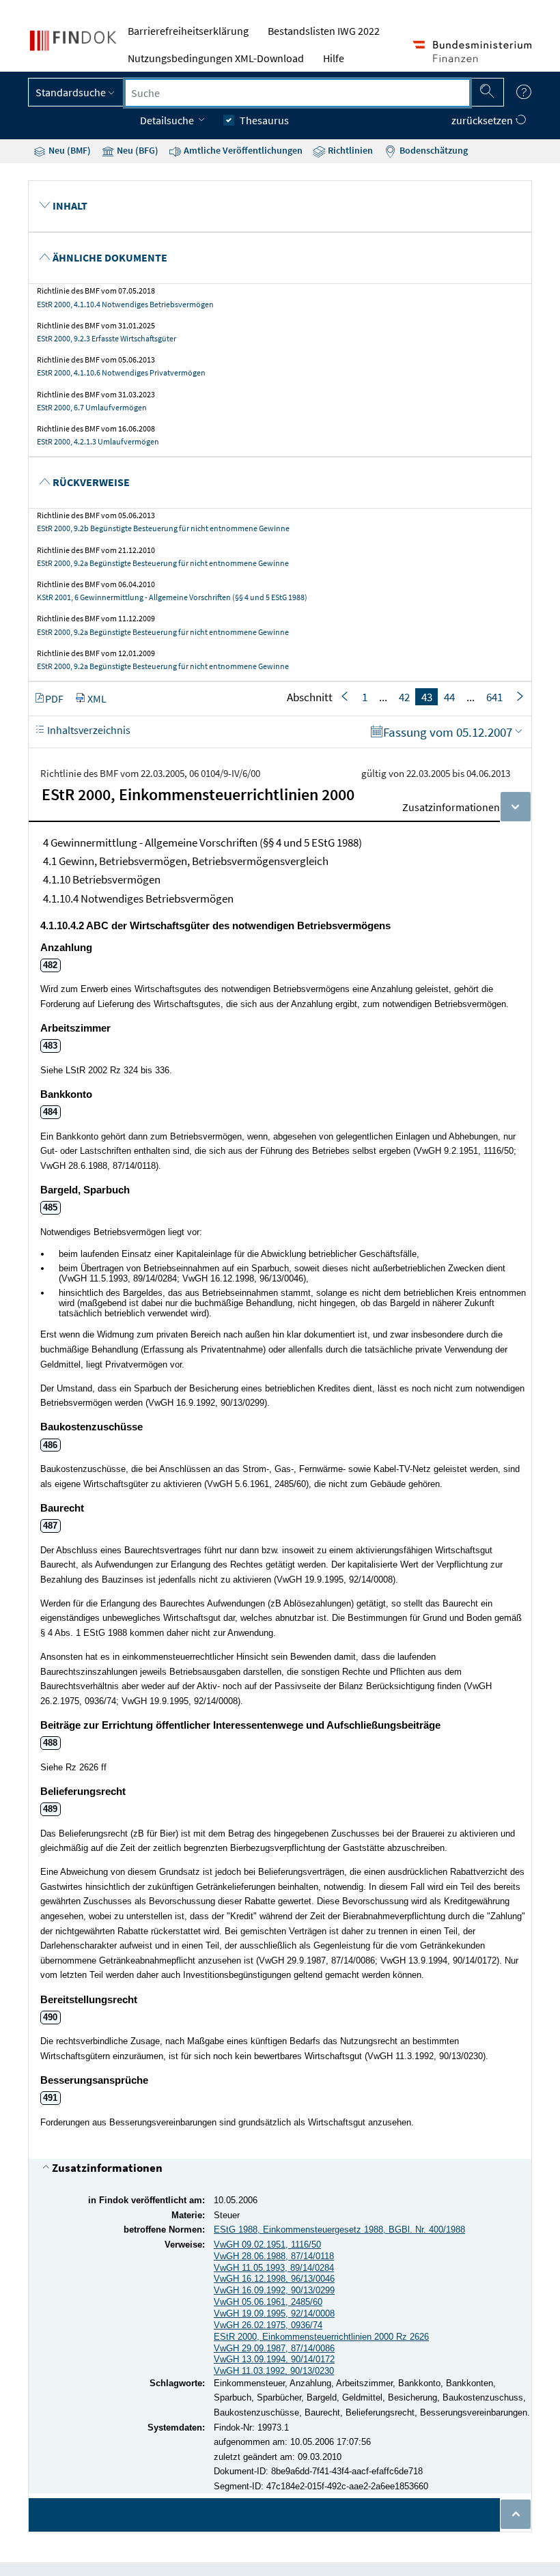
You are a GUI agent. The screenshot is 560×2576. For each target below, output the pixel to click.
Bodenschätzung (433, 150)
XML (97, 698)
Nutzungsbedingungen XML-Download (216, 58)
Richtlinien (349, 150)
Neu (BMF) (69, 150)
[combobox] (297, 93)
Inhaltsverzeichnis (88, 730)
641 (494, 697)
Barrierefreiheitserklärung (188, 31)
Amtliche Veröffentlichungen (242, 150)
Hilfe (334, 58)
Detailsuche (168, 120)
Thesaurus (264, 120)
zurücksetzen (483, 120)
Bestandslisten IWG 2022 (324, 31)
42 (404, 697)
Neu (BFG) (137, 150)
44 (449, 697)
